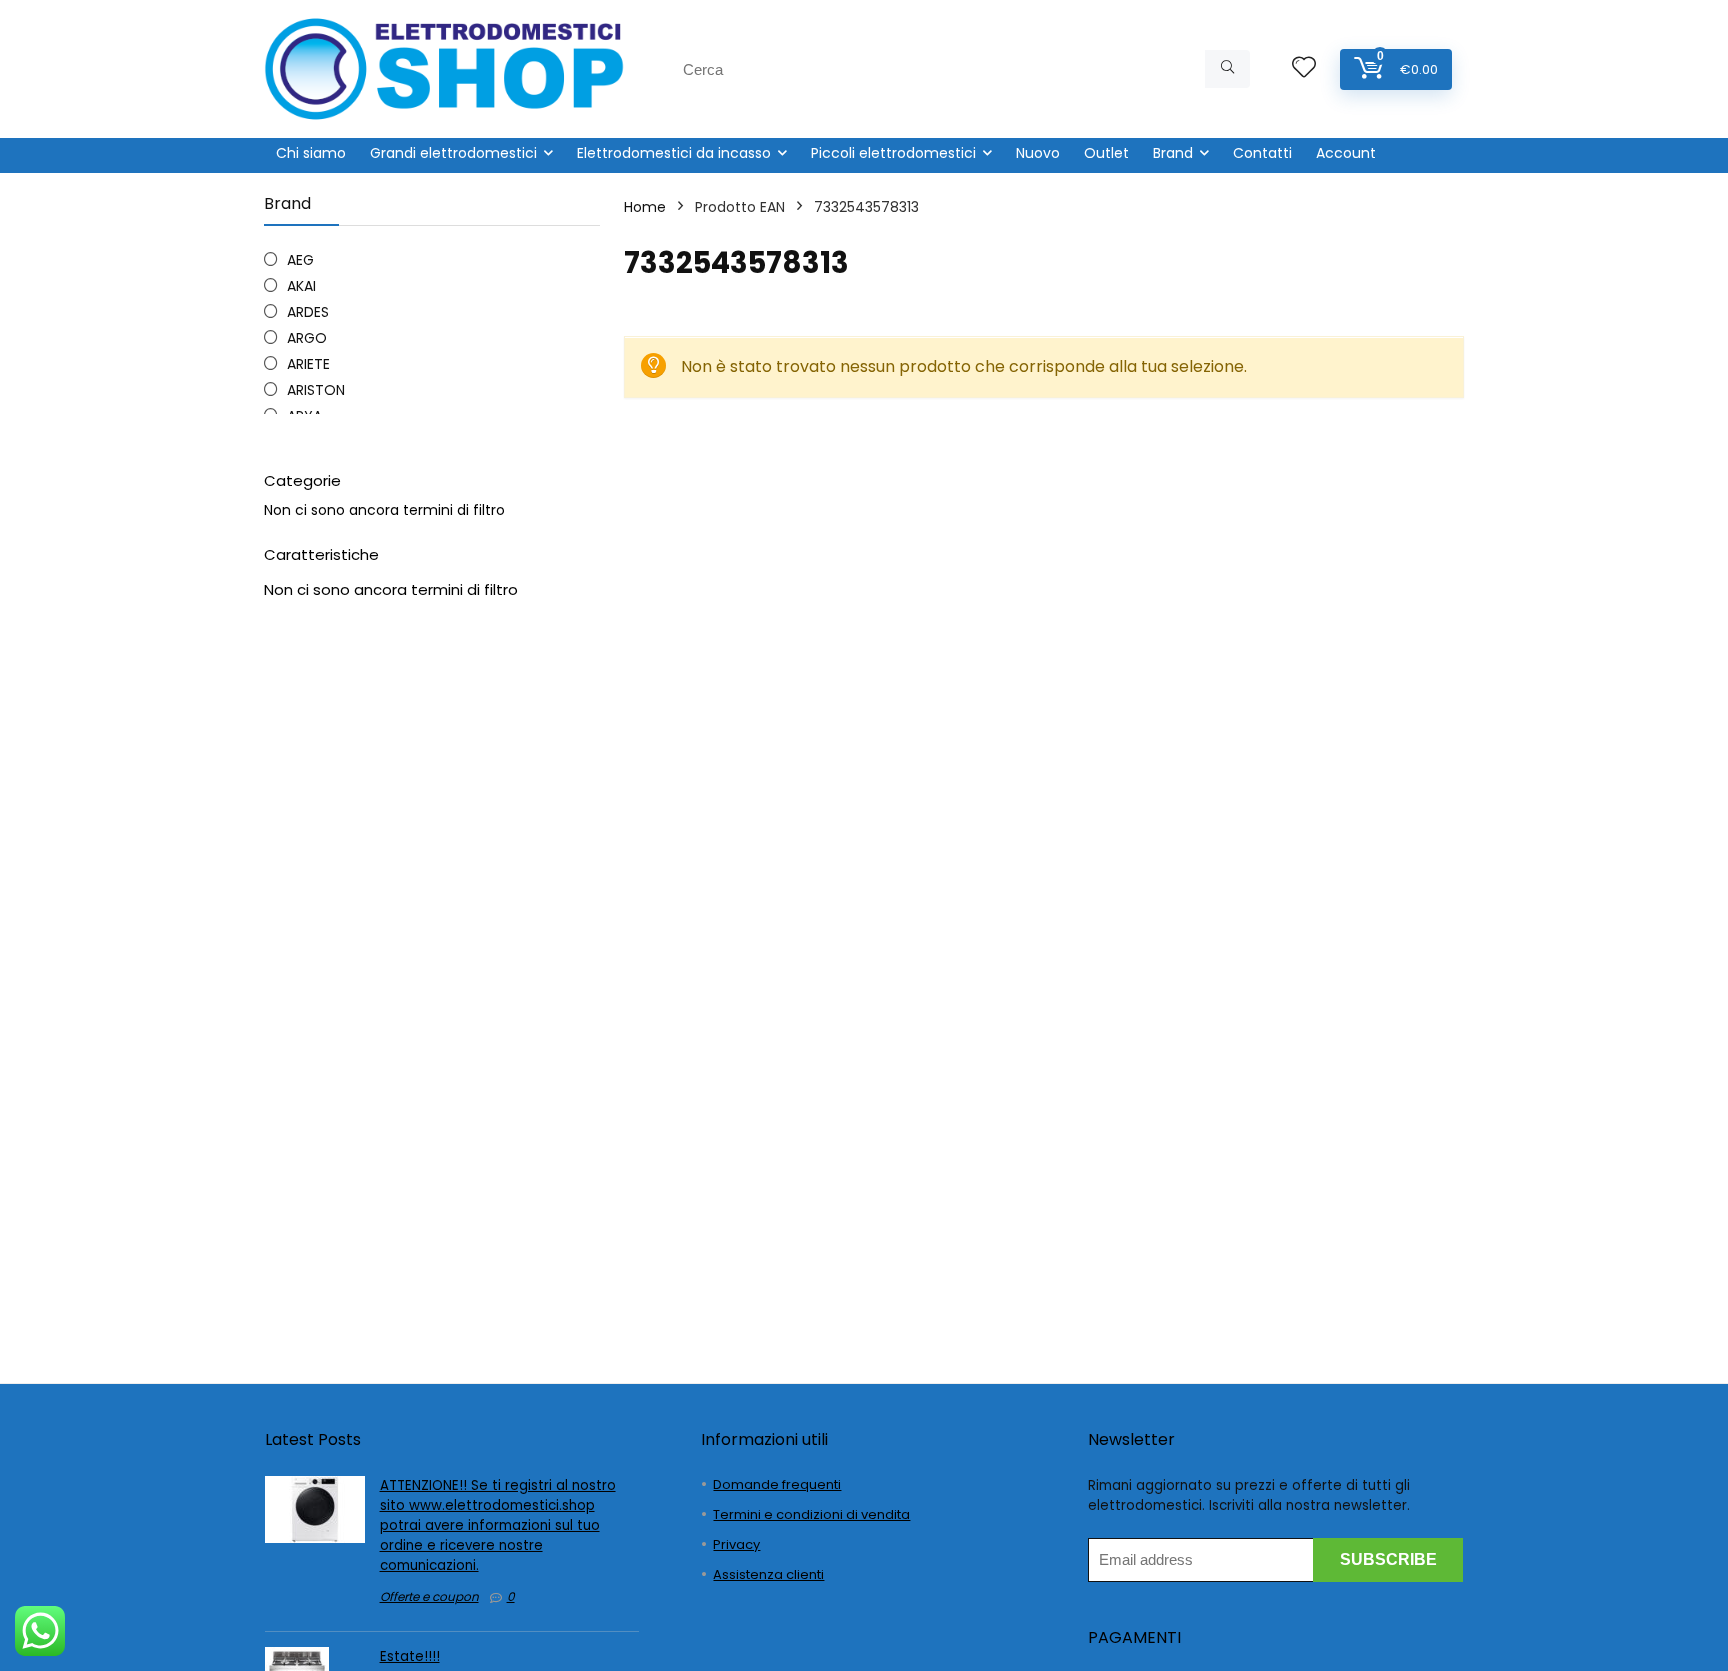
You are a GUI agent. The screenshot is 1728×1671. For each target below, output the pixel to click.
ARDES (308, 312)
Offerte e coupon (429, 1596)
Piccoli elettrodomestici (893, 153)
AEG (300, 260)
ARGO (307, 338)
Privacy (736, 1544)
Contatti (1262, 153)
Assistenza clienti (768, 1574)
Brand (1173, 153)
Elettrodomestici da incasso (674, 153)
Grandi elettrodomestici (453, 153)
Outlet (1106, 153)
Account (1346, 153)
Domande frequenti (777, 1484)
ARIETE (308, 364)
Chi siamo (311, 153)
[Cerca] (1227, 69)
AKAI (301, 286)
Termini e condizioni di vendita (811, 1514)
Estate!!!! (410, 1656)
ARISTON (316, 390)
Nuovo (1038, 153)
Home (645, 207)
